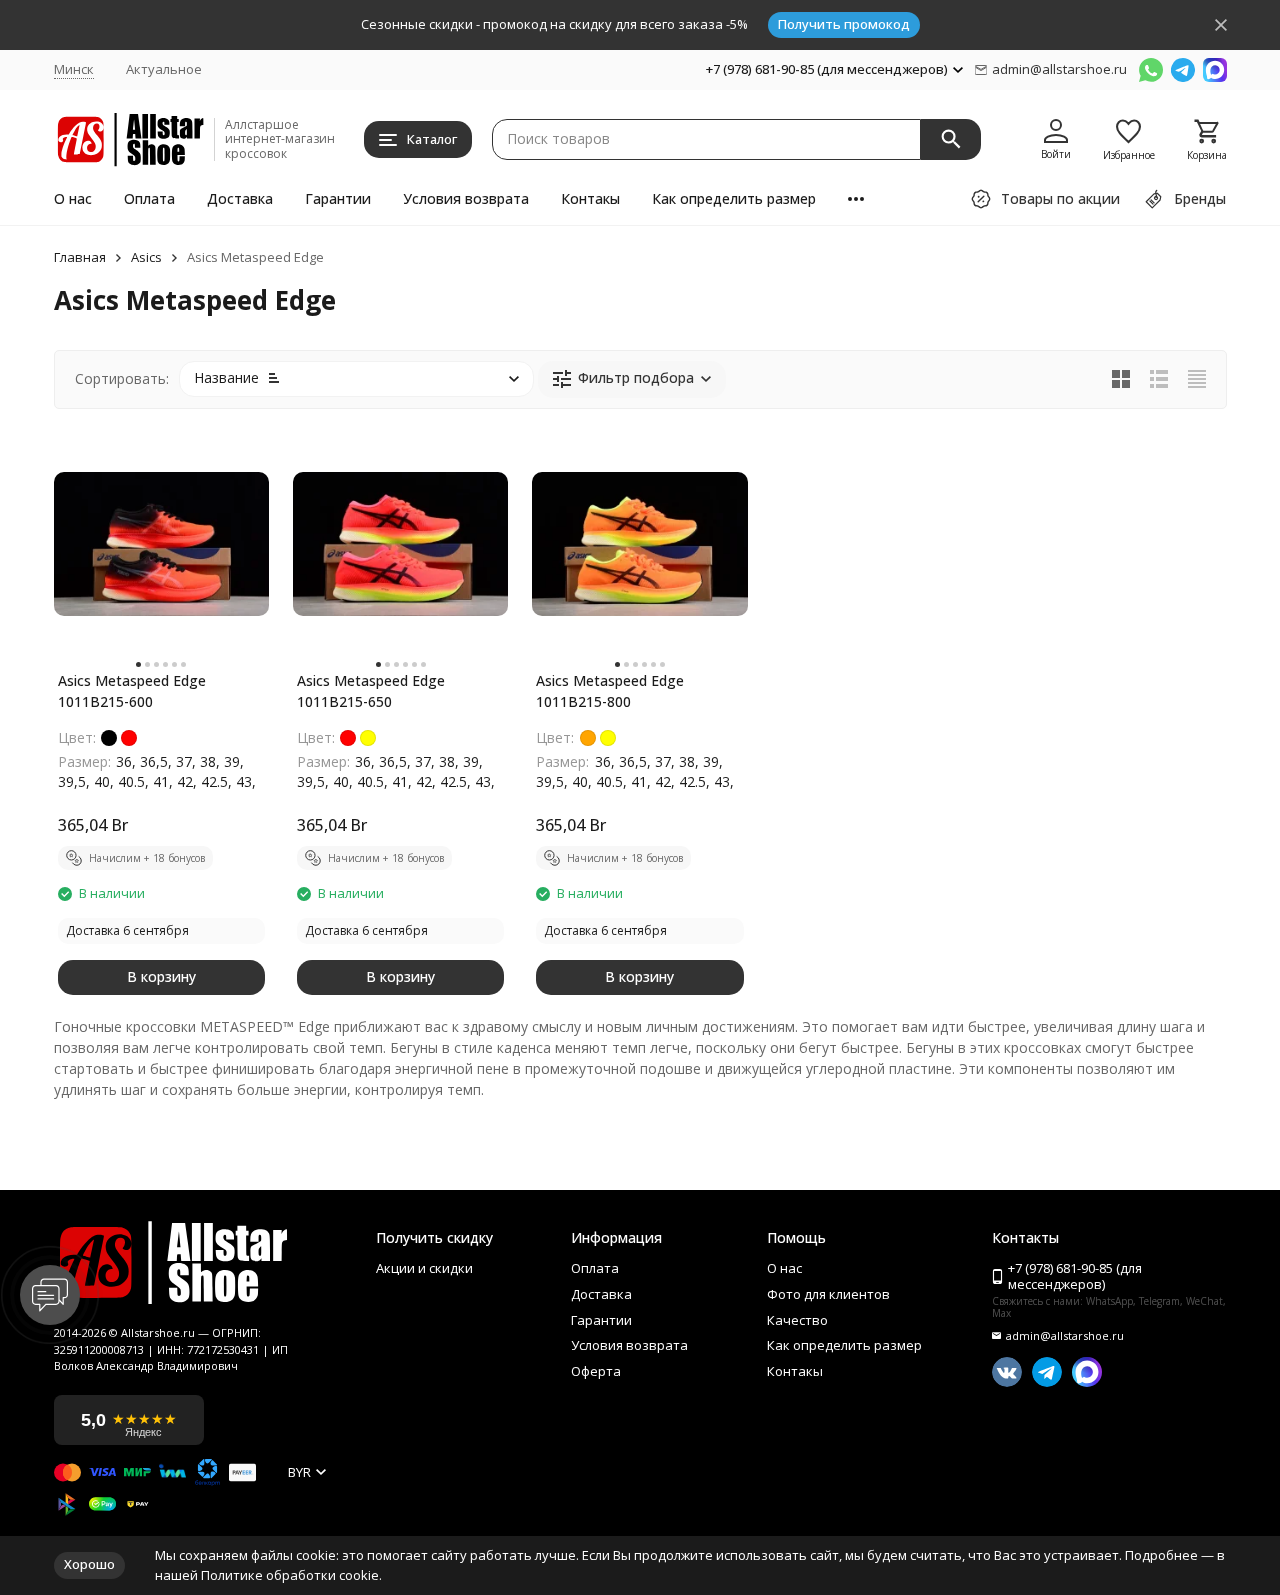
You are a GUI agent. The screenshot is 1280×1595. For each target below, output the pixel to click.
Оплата (149, 198)
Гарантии (338, 198)
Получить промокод (844, 24)
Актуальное (164, 69)
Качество (797, 1321)
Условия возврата (466, 198)
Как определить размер (734, 198)
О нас (73, 198)
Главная (80, 258)
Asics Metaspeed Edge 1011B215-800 (610, 691)
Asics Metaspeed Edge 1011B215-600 (132, 691)
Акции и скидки (424, 1269)
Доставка (240, 198)
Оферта (596, 1372)
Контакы (590, 198)
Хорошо (89, 1564)
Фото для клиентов (828, 1295)
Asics (146, 258)
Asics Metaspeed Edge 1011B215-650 (371, 691)
